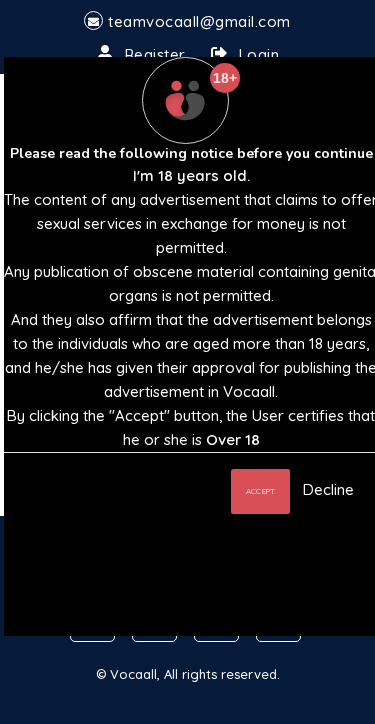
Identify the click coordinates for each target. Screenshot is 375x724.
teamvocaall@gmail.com (199, 21)
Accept (260, 491)
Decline (328, 489)
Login (259, 54)
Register (155, 54)
